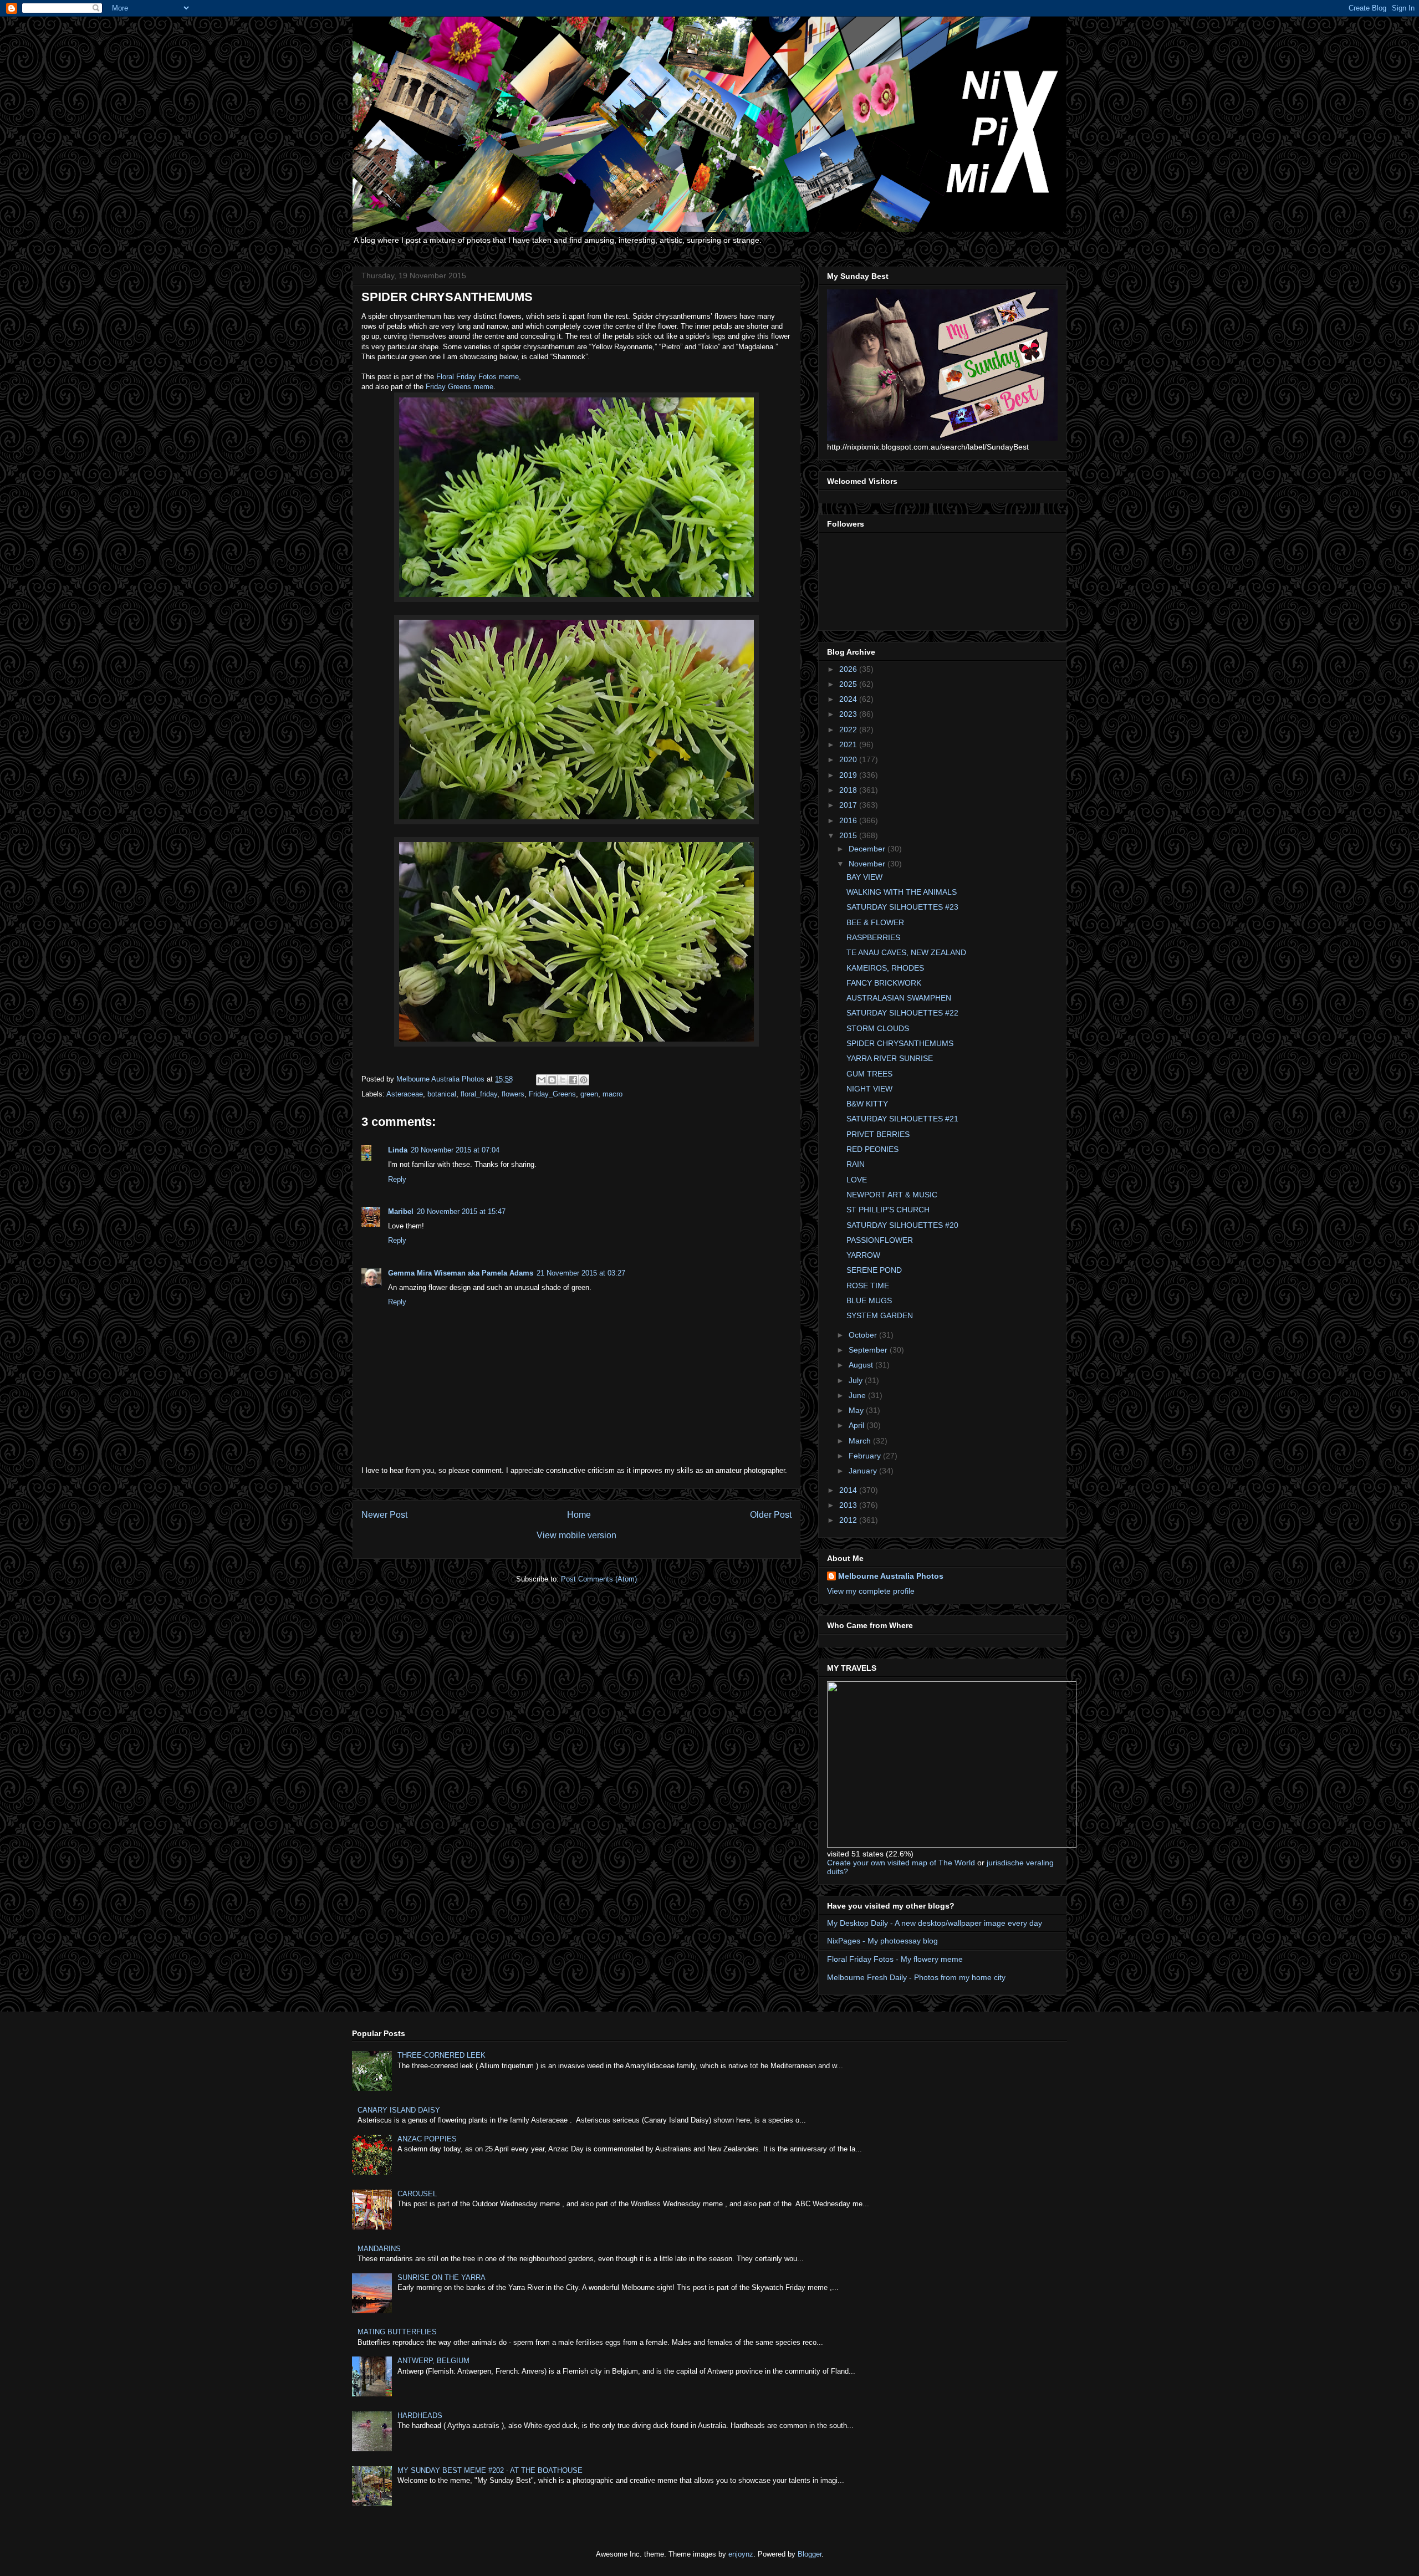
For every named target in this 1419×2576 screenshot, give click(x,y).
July (857, 1380)
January (864, 1471)
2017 (849, 805)
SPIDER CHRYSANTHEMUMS (900, 1043)
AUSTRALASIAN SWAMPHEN (899, 998)
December (868, 849)
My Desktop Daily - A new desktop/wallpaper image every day (935, 1923)
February (866, 1456)
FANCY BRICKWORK (884, 983)
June (858, 1395)
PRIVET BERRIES (878, 1134)
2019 (849, 775)
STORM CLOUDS (878, 1028)
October (864, 1335)
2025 (849, 684)
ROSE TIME (868, 1286)
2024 (849, 699)
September (869, 1350)
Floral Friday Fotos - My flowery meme (895, 1959)
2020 (849, 759)
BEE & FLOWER (875, 922)
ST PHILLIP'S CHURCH (888, 1210)
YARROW (863, 1255)
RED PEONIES (872, 1149)
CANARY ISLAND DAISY (399, 2110)
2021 (849, 744)
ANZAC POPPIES (427, 2139)
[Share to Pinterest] (584, 1080)
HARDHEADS (420, 2416)
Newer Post (384, 1515)
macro (612, 1094)
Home (579, 1515)
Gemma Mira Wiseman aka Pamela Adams (461, 1273)
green (589, 1094)
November (868, 864)
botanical (442, 1094)
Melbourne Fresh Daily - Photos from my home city (916, 1977)
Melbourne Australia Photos (891, 1576)
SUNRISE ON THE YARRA (441, 2277)
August (862, 1365)
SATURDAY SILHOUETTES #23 (902, 907)
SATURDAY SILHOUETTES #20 (902, 1225)
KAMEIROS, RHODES (885, 968)
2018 (849, 790)
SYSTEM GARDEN (880, 1315)
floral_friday (479, 1094)
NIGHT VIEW (869, 1089)
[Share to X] (563, 1080)
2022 (849, 730)
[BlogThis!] (552, 1080)
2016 (849, 820)
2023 (849, 714)
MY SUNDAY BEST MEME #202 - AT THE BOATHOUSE (490, 2470)
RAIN (856, 1164)
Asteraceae (405, 1094)
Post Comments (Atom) (599, 1579)
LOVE (857, 1180)
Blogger (810, 2554)
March (861, 1441)
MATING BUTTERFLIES (397, 2332)
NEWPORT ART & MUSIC (892, 1195)
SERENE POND (874, 1270)
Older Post (771, 1515)
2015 (849, 835)
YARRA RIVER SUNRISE (890, 1058)
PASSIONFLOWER (880, 1240)
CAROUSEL (417, 2194)
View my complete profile (871, 1591)
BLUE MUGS (869, 1300)
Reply (397, 1179)
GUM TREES (869, 1074)
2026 (849, 669)
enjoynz (741, 2554)
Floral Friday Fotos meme (478, 377)
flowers (513, 1094)
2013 (849, 1505)
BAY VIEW (864, 877)
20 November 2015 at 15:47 (461, 1212)
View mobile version (576, 1535)
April (857, 1425)
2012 (849, 1520)
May (857, 1410)
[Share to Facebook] (573, 1080)
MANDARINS (379, 2249)
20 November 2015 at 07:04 (455, 1150)
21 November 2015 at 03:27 (581, 1273)
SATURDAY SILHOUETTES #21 (902, 1119)
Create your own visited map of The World (901, 1863)
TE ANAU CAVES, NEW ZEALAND (906, 952)
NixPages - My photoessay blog (882, 1941)
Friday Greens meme (460, 387)
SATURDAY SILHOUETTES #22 (902, 1013)
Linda (398, 1150)
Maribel (401, 1212)
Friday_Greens (552, 1094)
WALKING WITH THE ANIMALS (902, 892)
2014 (849, 1490)
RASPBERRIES (873, 937)
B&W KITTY (867, 1104)
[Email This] (542, 1080)
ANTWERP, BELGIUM (433, 2361)
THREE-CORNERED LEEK (441, 2055)
